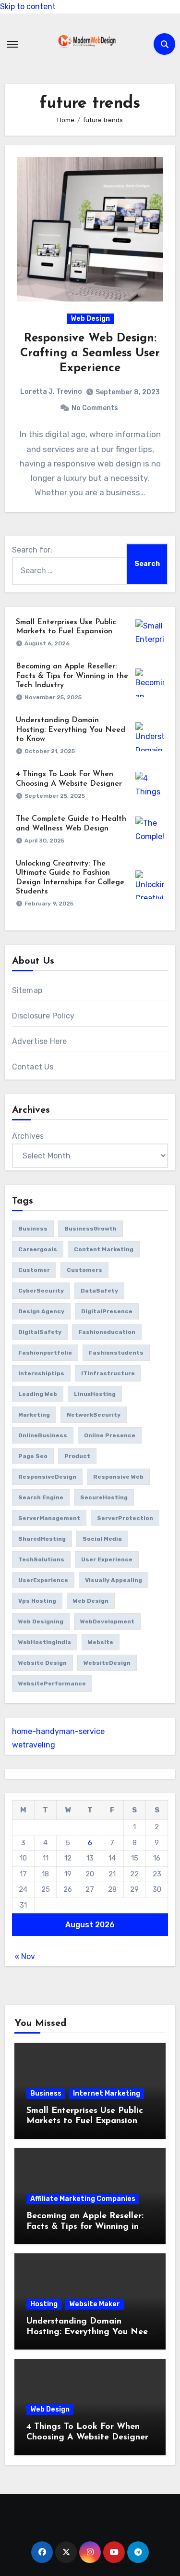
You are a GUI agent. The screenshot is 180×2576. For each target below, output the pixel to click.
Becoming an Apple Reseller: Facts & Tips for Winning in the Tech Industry (72, 676)
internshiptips (41, 1373)
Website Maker (95, 2304)
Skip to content (28, 6)
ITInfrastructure (108, 1373)
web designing (41, 1621)
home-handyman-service (58, 1731)
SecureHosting (104, 1497)
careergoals (38, 1249)
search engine (41, 1497)
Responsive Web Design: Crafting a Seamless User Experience (90, 353)
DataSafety (99, 1291)
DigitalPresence (107, 1311)
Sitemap (27, 990)
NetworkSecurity (94, 1415)
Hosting (44, 2304)
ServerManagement (49, 1518)
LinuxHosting (95, 1394)
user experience (107, 1559)
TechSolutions (41, 1559)
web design (91, 1601)
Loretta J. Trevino (51, 392)
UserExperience (43, 1580)
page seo (33, 1456)
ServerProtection (125, 1518)
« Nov (25, 1956)
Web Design (90, 319)
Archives (28, 1136)
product (77, 1456)
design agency (41, 1311)
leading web (38, 1394)
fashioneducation (107, 1332)
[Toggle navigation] (12, 44)
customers (84, 1270)
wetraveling (34, 1745)
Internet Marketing (107, 2093)
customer (34, 1270)
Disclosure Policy (43, 1016)
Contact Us (33, 1067)
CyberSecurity (41, 1291)
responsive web (118, 1477)
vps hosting (37, 1601)
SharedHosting (42, 1539)
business (33, 1229)
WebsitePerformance (52, 1684)
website (101, 1642)
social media (102, 1539)
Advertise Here (40, 1041)
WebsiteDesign (107, 1663)
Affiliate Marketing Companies (83, 2199)
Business (46, 2093)
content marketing (104, 1249)
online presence (110, 1435)
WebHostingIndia (45, 1642)
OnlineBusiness (43, 1435)
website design (42, 1663)
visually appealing (114, 1580)
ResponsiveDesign (47, 1477)
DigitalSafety (40, 1332)
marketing (34, 1415)
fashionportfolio (45, 1353)
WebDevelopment (107, 1621)
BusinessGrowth (90, 1229)
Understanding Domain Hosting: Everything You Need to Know (71, 729)
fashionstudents (116, 1353)
